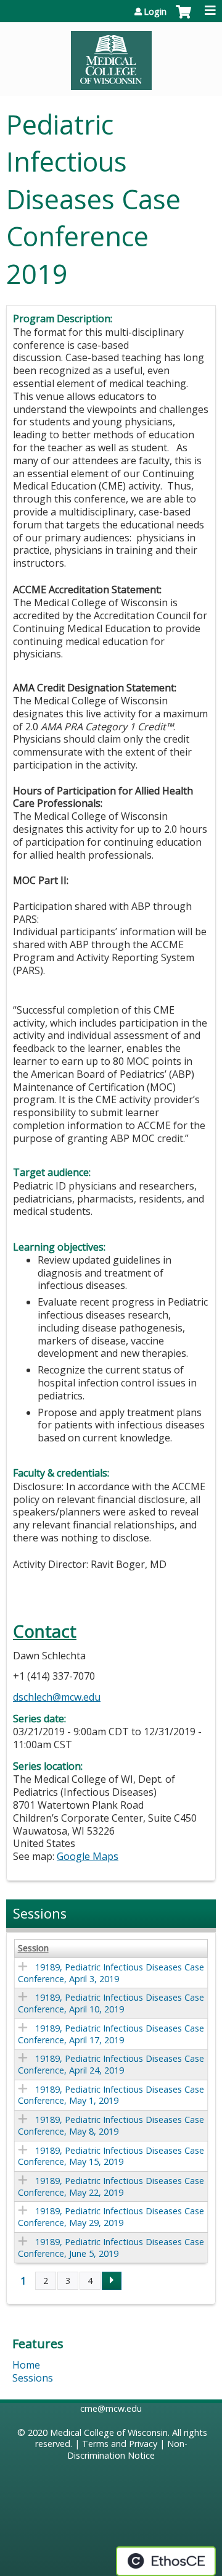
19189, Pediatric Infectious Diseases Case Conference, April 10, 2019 (111, 2003)
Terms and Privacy (120, 2444)
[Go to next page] (112, 2281)
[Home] (111, 56)
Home (26, 2365)
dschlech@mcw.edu (57, 1697)
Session (33, 1948)
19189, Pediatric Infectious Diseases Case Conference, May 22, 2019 (111, 2186)
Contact (45, 1631)
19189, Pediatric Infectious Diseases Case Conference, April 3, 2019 (111, 1973)
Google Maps (88, 1856)
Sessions (33, 2378)
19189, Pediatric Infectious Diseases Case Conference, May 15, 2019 (111, 2156)
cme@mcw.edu (111, 2408)
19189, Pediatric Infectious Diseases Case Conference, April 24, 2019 (111, 2064)
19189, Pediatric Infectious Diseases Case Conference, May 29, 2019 (111, 2217)
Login (155, 12)
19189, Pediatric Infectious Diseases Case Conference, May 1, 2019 (111, 2095)
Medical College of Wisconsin (109, 2432)
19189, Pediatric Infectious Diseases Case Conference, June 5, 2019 (111, 2248)
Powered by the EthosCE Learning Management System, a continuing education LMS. (166, 2561)
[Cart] (183, 18)
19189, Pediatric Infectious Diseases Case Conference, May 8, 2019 (111, 2125)
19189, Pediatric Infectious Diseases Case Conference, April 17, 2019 (111, 2034)
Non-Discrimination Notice (127, 2449)
